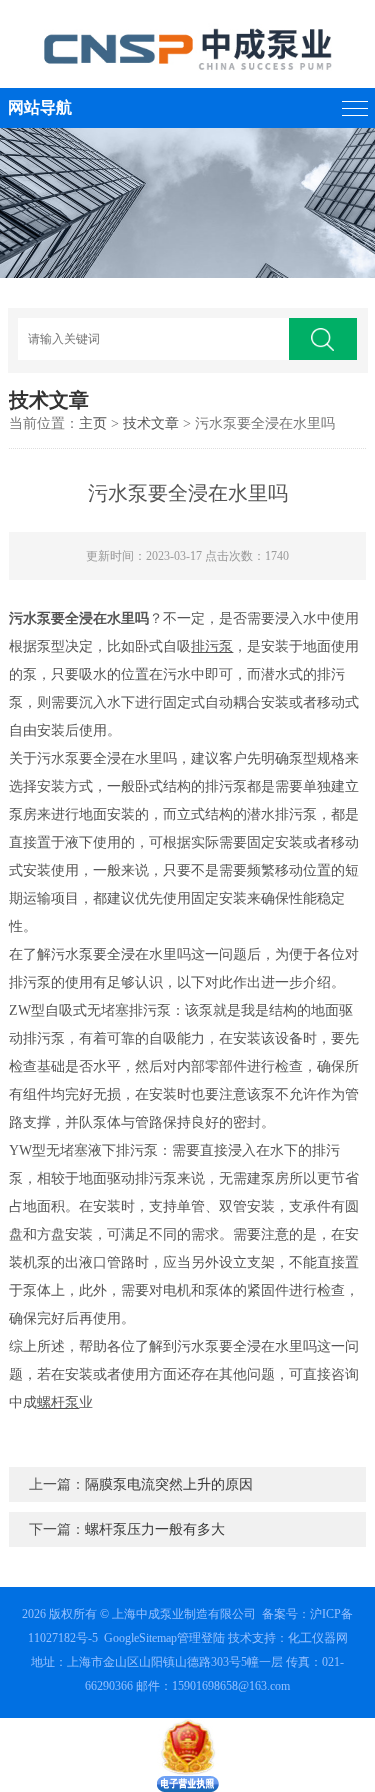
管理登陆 (201, 1638)
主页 (93, 423)
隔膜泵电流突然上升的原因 (169, 1484)
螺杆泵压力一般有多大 (155, 1529)
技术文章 (151, 423)
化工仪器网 (318, 1638)
